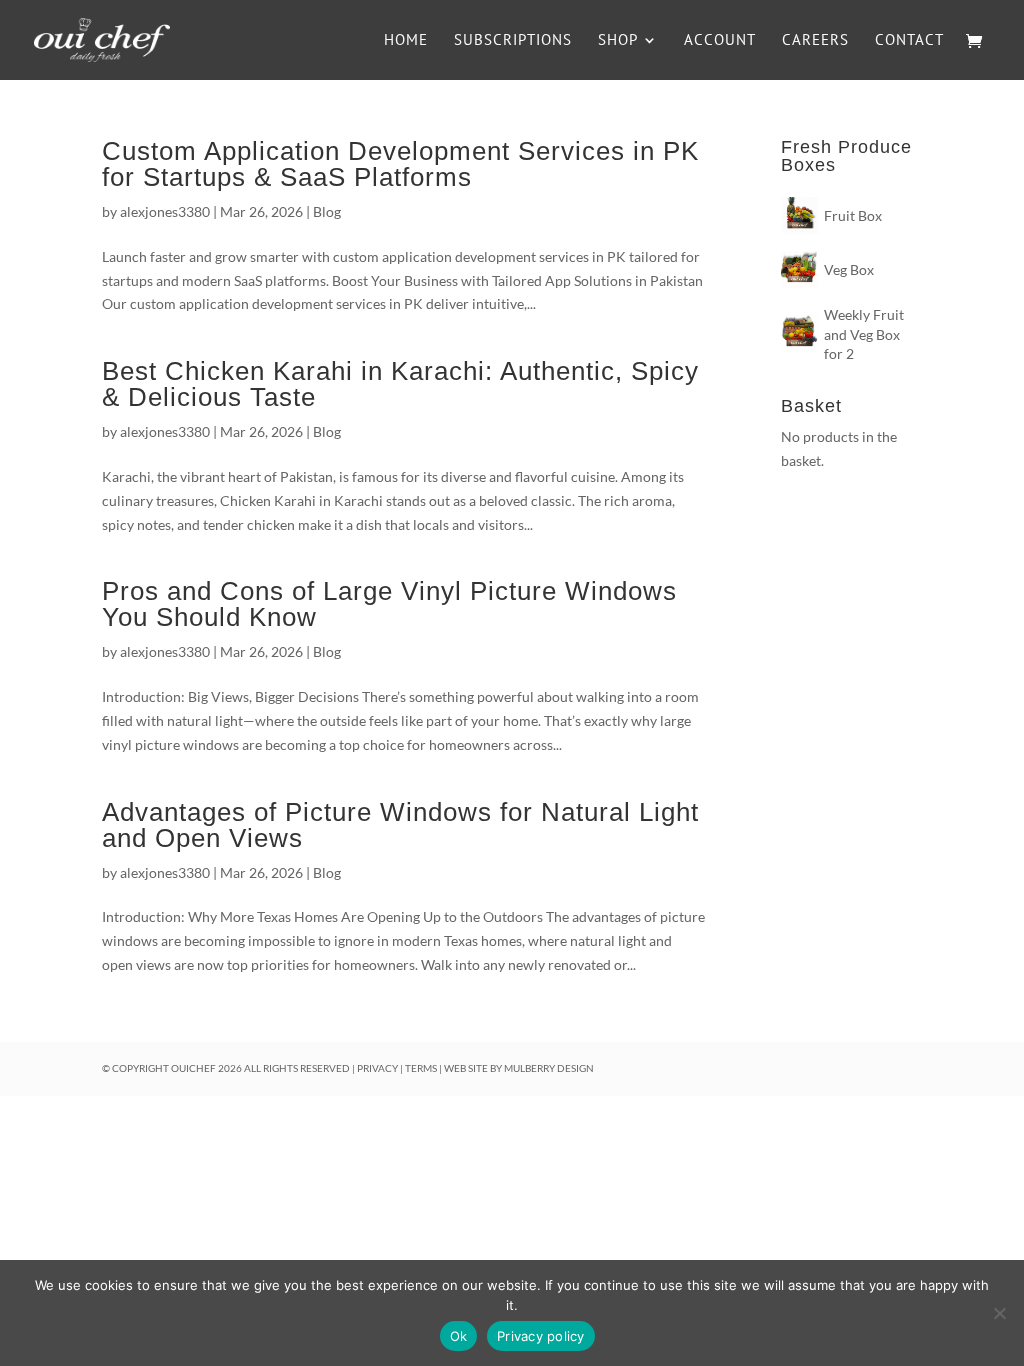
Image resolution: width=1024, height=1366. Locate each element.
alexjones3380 (165, 211)
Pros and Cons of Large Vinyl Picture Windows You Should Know (389, 604)
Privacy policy (541, 1336)
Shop (618, 41)
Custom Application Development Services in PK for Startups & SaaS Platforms (400, 164)
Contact (909, 41)
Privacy (377, 1068)
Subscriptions (513, 41)
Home (406, 41)
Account (720, 41)
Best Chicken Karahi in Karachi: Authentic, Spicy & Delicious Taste (400, 384)
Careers (815, 41)
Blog (327, 211)
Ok (459, 1336)
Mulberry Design (549, 1068)
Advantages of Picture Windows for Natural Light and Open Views (400, 825)
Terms (421, 1068)
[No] (999, 1313)
